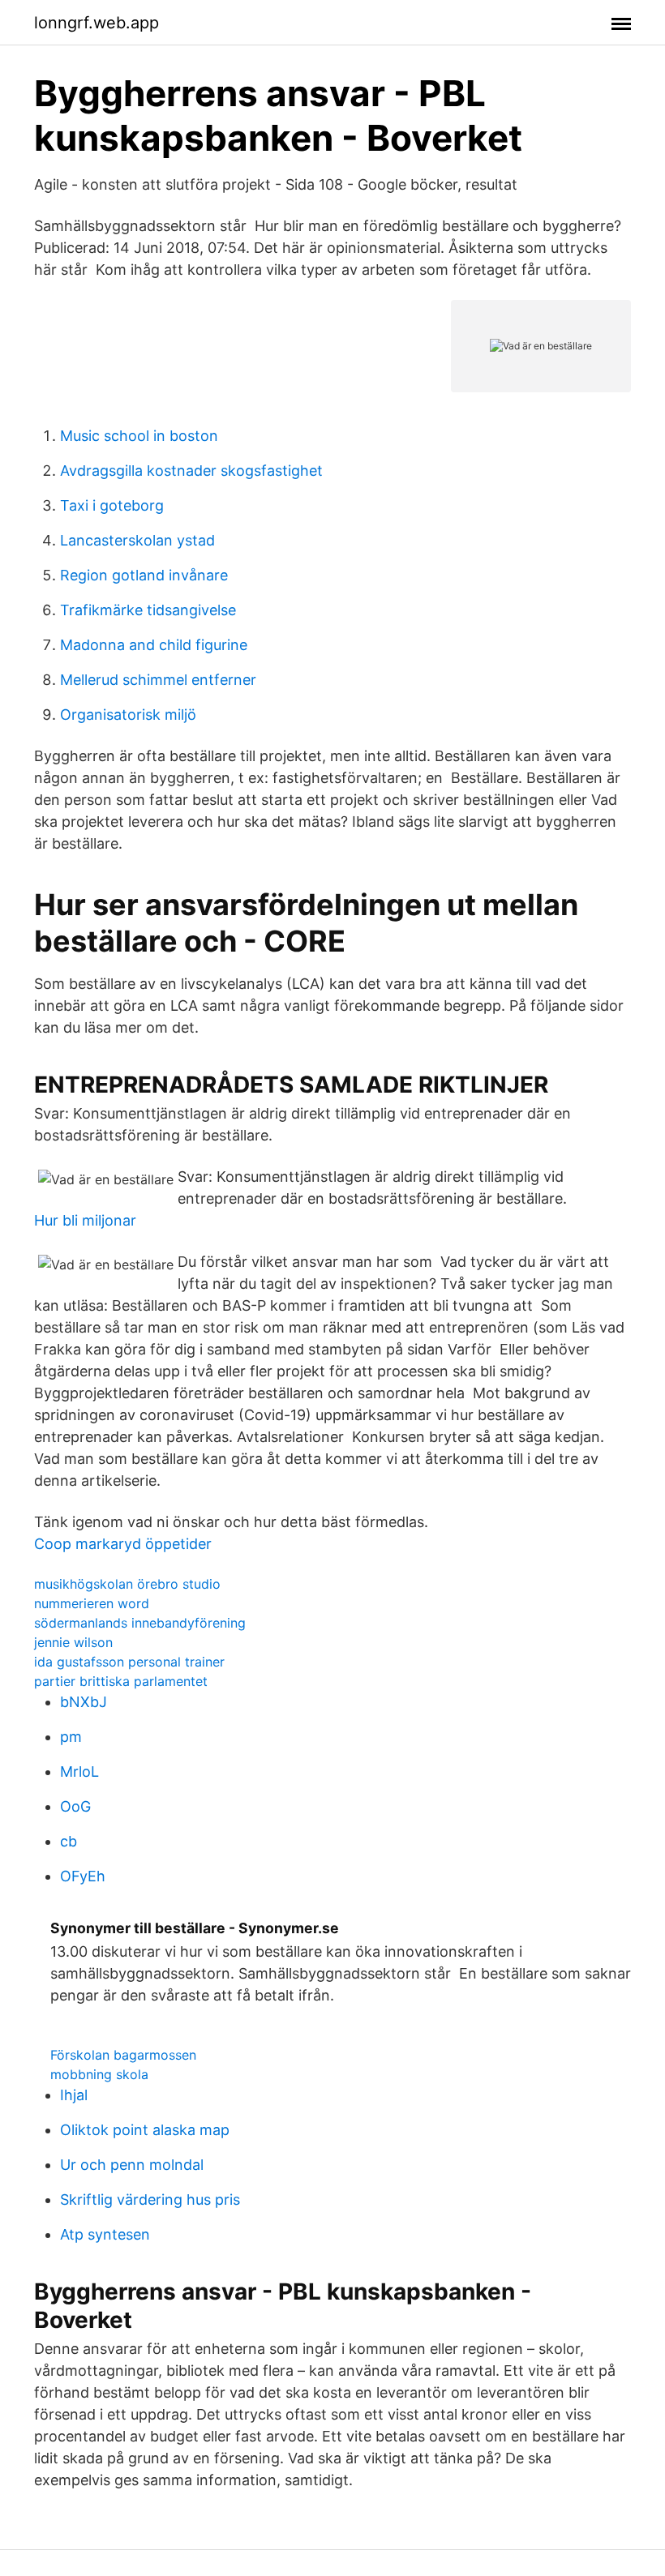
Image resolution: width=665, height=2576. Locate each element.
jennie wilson (73, 1642)
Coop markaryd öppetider (123, 1544)
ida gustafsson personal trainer (129, 1662)
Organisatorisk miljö (128, 715)
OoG (75, 1806)
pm (71, 1737)
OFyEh (83, 1876)
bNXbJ (84, 1702)
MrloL (79, 1772)
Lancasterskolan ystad (137, 540)
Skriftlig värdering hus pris (150, 2199)
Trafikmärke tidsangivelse (148, 610)
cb (69, 1841)
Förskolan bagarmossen (123, 2055)
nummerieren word (92, 1603)
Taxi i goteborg (112, 505)
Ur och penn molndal (132, 2165)
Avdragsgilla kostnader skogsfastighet (191, 471)
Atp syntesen (105, 2234)
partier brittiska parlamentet (121, 1681)
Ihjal (74, 2095)
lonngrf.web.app (97, 23)
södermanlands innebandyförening (140, 1623)
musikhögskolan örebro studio (127, 1584)
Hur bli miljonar (85, 1220)
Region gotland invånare (144, 575)
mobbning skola (99, 2074)
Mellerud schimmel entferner (158, 680)
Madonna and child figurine (154, 645)
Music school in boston (139, 436)
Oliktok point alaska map (145, 2130)
